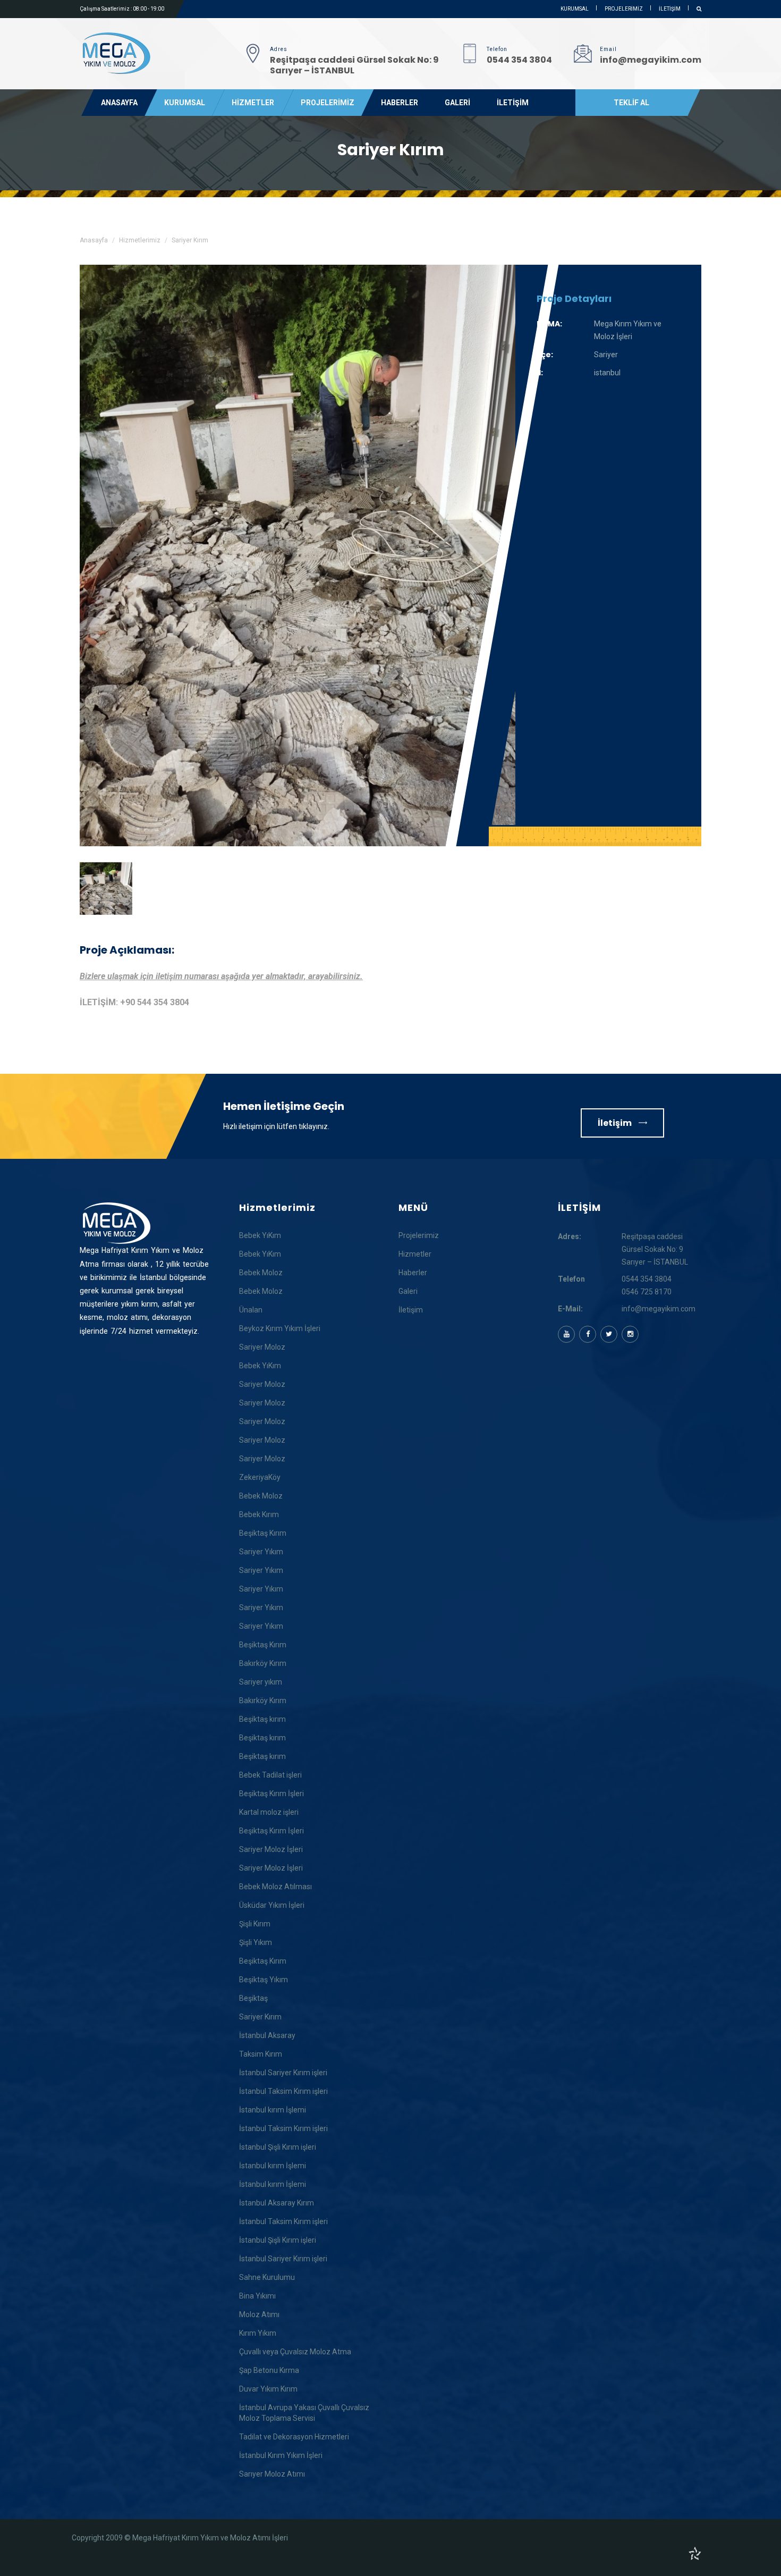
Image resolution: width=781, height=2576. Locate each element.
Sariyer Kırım (260, 2017)
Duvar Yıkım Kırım (268, 2389)
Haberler (413, 1273)
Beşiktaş (253, 1998)
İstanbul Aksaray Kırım (277, 2203)
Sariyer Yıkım (261, 1552)
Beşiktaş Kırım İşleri (271, 1794)
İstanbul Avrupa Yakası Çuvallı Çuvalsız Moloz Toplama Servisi (304, 2413)
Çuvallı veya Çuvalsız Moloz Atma (295, 2352)
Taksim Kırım (261, 2054)
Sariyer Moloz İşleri (271, 1849)
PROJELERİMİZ (624, 9)
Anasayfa (94, 240)
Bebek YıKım (260, 1235)
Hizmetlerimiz (140, 240)
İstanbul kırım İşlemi (273, 2110)
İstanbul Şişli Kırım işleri (278, 2147)
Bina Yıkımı (257, 2296)
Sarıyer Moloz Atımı (272, 2474)
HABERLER (400, 103)
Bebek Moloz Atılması (275, 1887)
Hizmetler (415, 1254)
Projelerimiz (419, 1235)
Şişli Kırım (255, 1924)
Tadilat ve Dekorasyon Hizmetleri (294, 2437)
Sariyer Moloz (262, 1347)
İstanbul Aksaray (267, 2035)
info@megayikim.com (659, 1309)
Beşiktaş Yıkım (264, 1980)
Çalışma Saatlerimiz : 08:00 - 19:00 (122, 9)
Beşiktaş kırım (262, 1719)
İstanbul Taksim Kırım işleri (283, 2091)
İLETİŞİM (670, 9)
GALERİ (457, 103)
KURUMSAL (575, 9)
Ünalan (251, 1310)
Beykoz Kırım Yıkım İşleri (280, 1328)
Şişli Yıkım (256, 1942)
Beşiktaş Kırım (263, 1533)
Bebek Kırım (259, 1514)
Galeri (408, 1291)
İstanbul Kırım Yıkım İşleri (281, 2455)
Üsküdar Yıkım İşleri (272, 1905)
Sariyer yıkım (261, 1682)
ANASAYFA (119, 103)
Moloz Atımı (259, 2314)
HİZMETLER (253, 103)
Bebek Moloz (261, 1273)
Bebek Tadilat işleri (270, 1775)
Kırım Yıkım (258, 2333)
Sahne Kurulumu (267, 2277)
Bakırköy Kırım (263, 1663)
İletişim (616, 1123)
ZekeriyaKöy (260, 1477)
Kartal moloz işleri (269, 1812)
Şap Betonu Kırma (269, 2370)
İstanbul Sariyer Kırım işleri (283, 2073)
